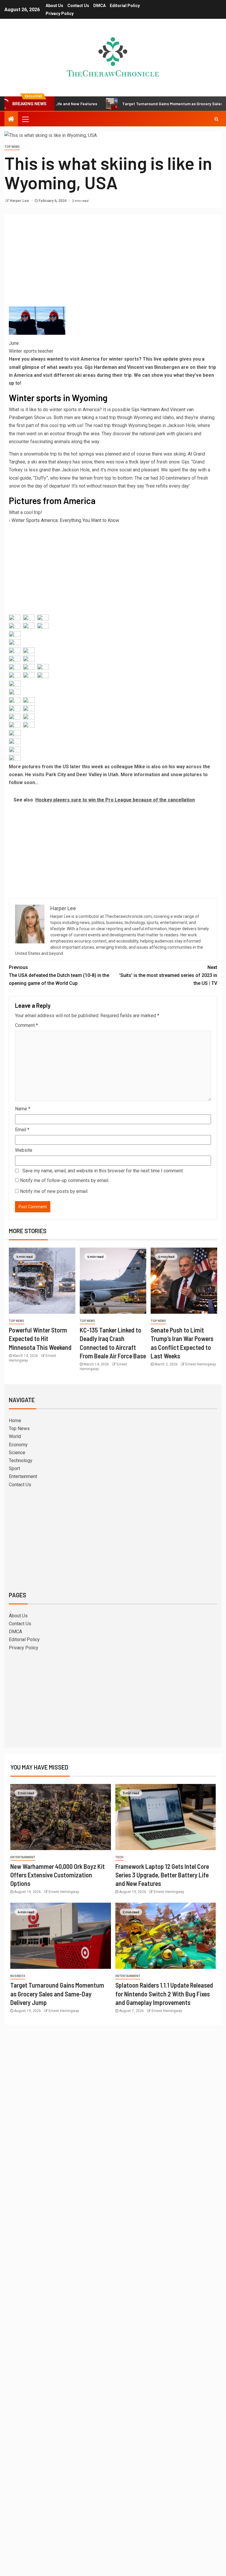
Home (15, 1421)
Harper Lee (20, 201)
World (15, 1436)
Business (18, 1976)
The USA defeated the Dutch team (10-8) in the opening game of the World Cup (59, 975)
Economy (18, 1445)
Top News (12, 147)
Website (24, 1150)
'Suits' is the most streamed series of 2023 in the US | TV (168, 975)
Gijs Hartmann (146, 410)
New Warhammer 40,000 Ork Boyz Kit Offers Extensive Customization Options (58, 1875)
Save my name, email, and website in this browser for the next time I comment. (103, 1171)
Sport (14, 1468)
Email (22, 1130)
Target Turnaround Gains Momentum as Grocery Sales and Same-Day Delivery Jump (57, 1994)
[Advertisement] (113, 262)
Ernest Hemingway (201, 1364)
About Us (54, 6)
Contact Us (78, 6)
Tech (119, 1857)
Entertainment (23, 1476)
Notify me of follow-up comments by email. (65, 1180)
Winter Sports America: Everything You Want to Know (65, 520)
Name (23, 1109)
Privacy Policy (60, 14)
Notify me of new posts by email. (54, 1191)
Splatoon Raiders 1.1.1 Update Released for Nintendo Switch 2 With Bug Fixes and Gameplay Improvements (164, 1994)
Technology (21, 1461)
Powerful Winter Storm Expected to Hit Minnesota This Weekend (40, 1339)
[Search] (216, 119)
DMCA (99, 6)
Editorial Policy (125, 6)
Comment (26, 1025)
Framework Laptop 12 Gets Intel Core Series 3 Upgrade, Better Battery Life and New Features (162, 1875)
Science (17, 1453)
